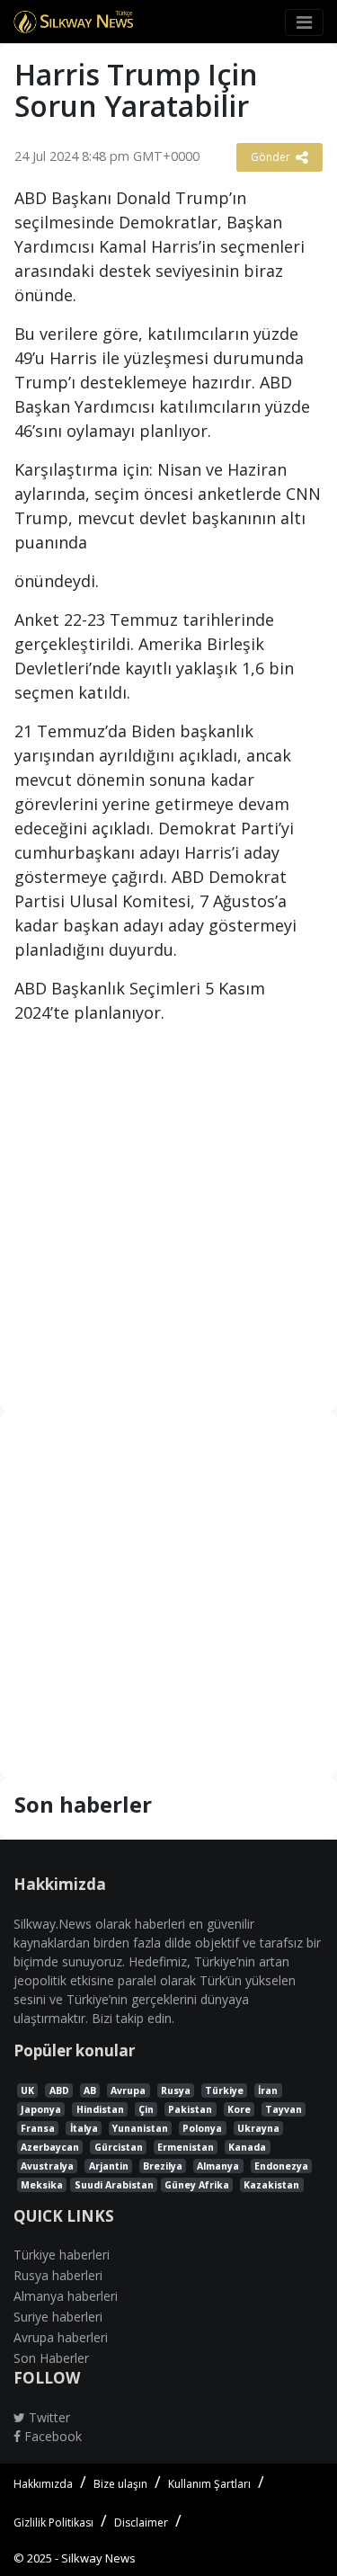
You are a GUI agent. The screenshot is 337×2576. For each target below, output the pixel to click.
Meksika (42, 2185)
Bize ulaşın (120, 2484)
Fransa (38, 2128)
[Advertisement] (168, 1215)
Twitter (48, 2417)
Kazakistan (271, 2185)
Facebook (51, 2436)
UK (27, 2090)
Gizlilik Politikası (53, 2523)
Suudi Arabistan (114, 2185)
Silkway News (98, 2558)
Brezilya (163, 2166)
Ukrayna (258, 2128)
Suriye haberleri (58, 2317)
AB (90, 2090)
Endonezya (281, 2166)
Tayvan (284, 2109)
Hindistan (100, 2109)
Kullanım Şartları (209, 2484)
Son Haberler (51, 2358)
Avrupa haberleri (61, 2337)
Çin (146, 2109)
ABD (59, 2090)
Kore (239, 2109)
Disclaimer (141, 2523)
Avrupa (128, 2090)
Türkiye (224, 2090)
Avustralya (47, 2166)
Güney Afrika (197, 2185)
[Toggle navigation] (304, 22)
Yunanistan (140, 2128)
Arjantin (109, 2166)
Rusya (176, 2090)
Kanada (247, 2147)
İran (268, 2090)
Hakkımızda (43, 2484)
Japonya (41, 2109)
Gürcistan (119, 2147)
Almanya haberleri (66, 2296)
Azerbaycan (50, 2147)
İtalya (84, 2128)
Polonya (202, 2128)
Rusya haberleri (58, 2275)
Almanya (218, 2166)
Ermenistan (186, 2147)
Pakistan (190, 2109)
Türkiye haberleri (62, 2255)
